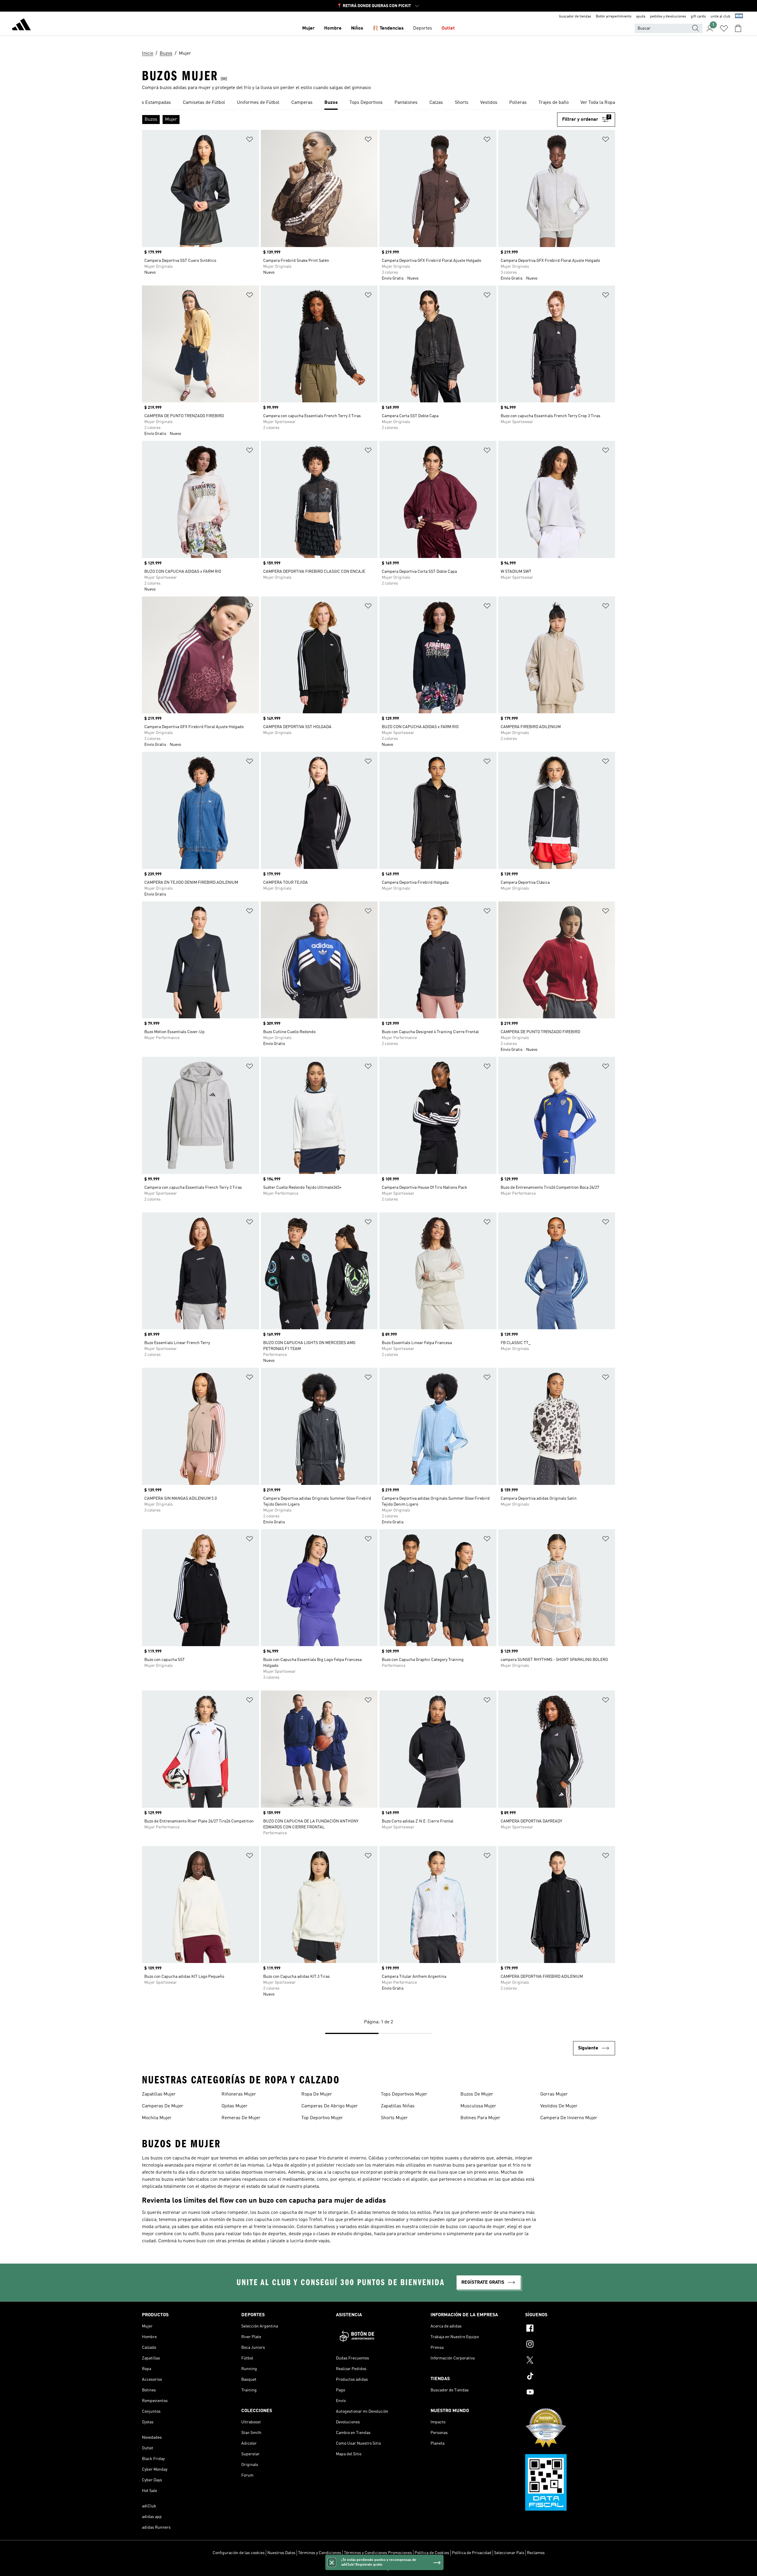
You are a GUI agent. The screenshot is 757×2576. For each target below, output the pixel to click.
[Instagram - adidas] (570, 2345)
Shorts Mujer (394, 2118)
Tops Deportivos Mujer (404, 2094)
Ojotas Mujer (234, 2106)
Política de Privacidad (472, 2553)
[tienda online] (21, 25)
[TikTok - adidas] (570, 2377)
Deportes (423, 28)
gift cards (698, 17)
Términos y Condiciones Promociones (378, 2553)
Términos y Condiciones (320, 2553)
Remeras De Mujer (241, 2118)
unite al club (720, 17)
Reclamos (536, 2553)
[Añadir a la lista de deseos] (250, 140)
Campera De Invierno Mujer (569, 2118)
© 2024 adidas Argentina (378, 2568)
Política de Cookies (432, 2553)
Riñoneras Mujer (239, 2094)
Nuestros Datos (281, 2553)
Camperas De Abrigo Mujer (330, 2106)
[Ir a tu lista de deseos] (724, 28)
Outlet (448, 28)
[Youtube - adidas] (570, 2393)
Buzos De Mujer (477, 2094)
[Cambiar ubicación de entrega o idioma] (739, 17)
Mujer (308, 28)
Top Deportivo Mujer (322, 2118)
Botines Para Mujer (480, 2118)
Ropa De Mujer (317, 2094)
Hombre (333, 28)
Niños (357, 28)
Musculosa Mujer (478, 2106)
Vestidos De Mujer (559, 2106)
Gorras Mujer (554, 2094)
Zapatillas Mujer (159, 2094)
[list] (378, 103)
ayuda (641, 17)
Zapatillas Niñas (398, 2106)
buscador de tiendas (575, 17)
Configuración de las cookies (239, 2553)
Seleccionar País (509, 2553)
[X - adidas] (570, 2361)
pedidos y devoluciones (668, 17)
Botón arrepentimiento (614, 17)
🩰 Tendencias (388, 28)
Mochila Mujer (157, 2118)
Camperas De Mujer (163, 2106)
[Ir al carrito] (738, 28)
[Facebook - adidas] (570, 2329)
